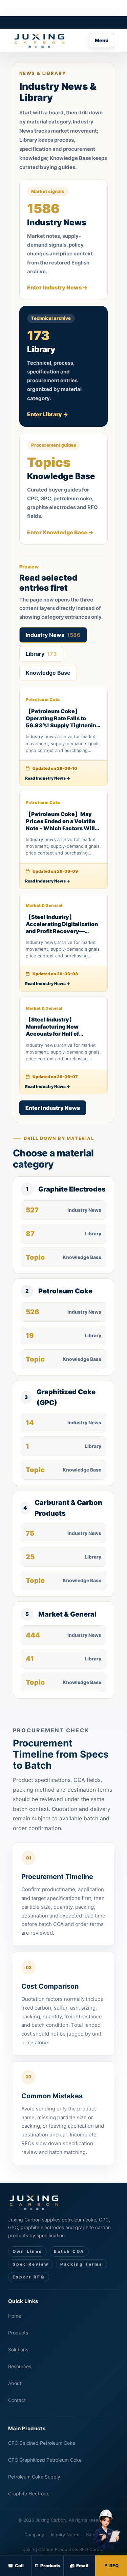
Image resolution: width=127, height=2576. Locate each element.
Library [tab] (41, 654)
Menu (102, 40)
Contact (17, 2400)
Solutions (18, 2349)
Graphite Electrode (29, 2494)
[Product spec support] (105, 2531)
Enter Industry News (53, 1108)
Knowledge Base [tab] (48, 673)
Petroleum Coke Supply (34, 2477)
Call (19, 2566)
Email (82, 2566)
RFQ (114, 2566)
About (15, 2383)
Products (18, 2333)
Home (15, 2316)
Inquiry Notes (65, 2535)
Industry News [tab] (53, 635)
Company (34, 2535)
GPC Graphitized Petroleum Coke (45, 2460)
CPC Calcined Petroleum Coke (42, 2443)
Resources (20, 2366)
